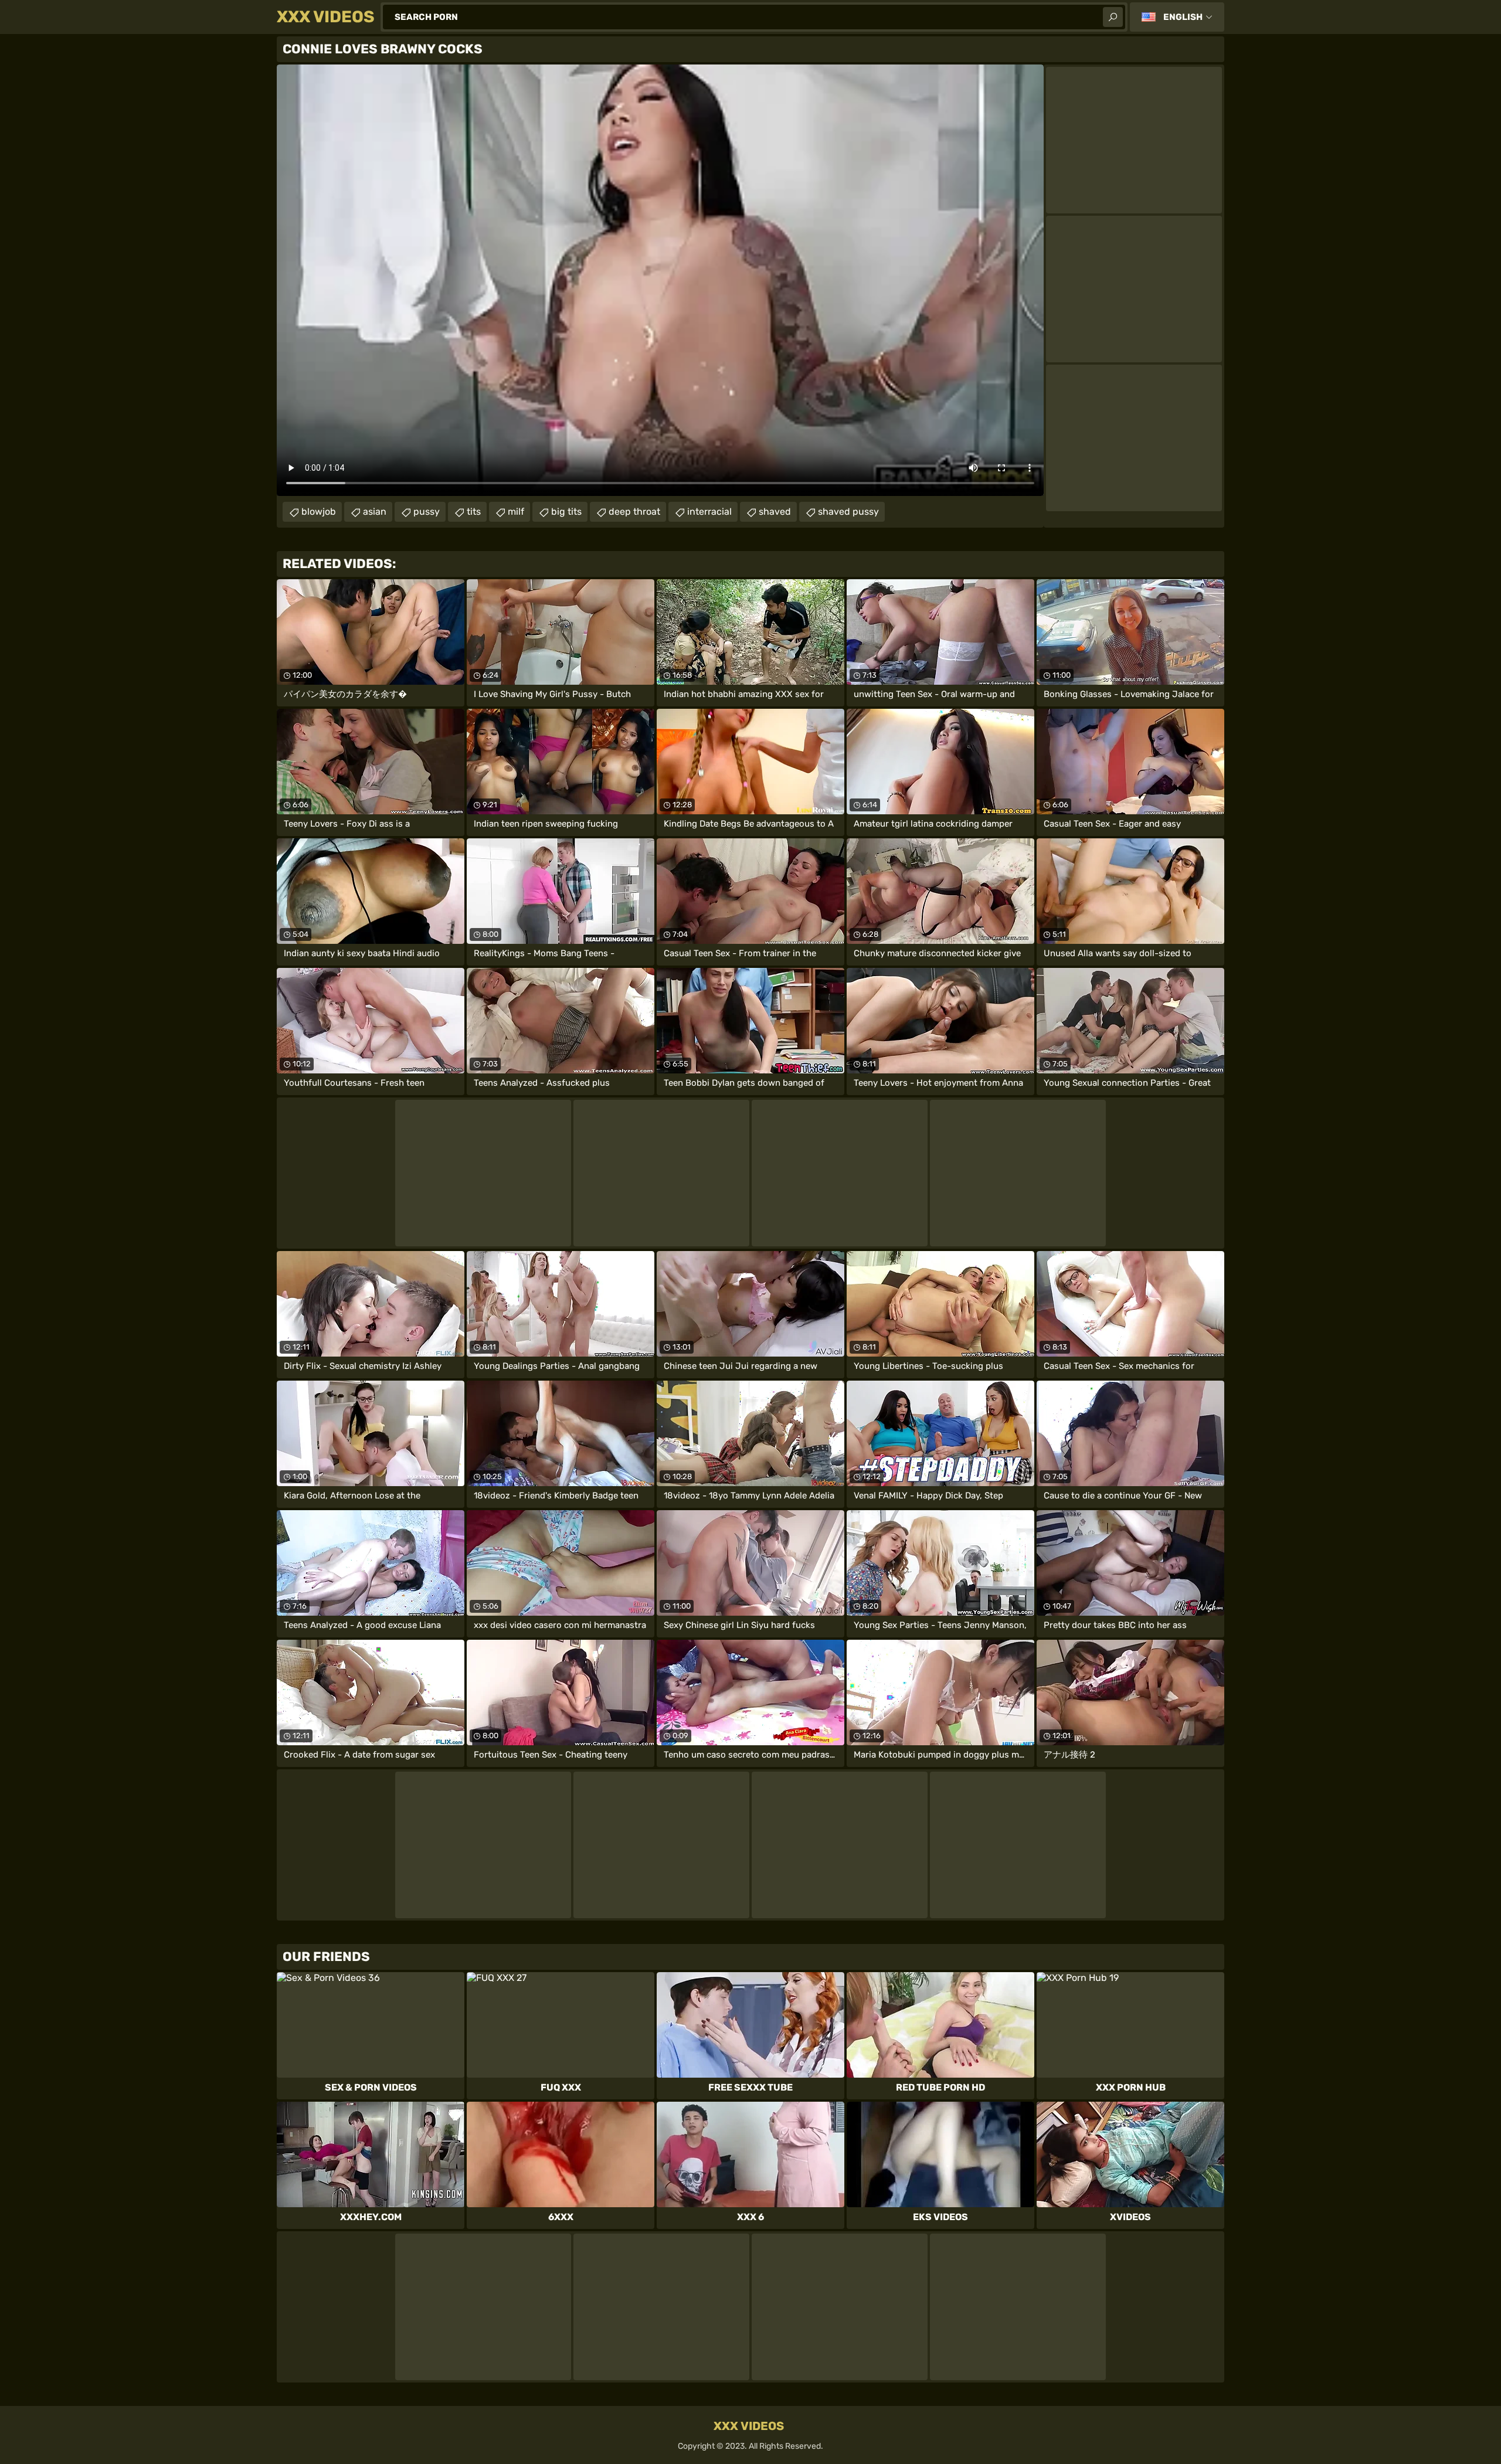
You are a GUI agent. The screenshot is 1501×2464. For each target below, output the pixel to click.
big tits (566, 512)
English (1183, 17)
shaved (775, 512)
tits (474, 512)
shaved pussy (848, 512)
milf (516, 512)
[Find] (1113, 17)
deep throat (634, 512)
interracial (709, 512)
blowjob (319, 512)
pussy (427, 512)
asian (375, 512)
